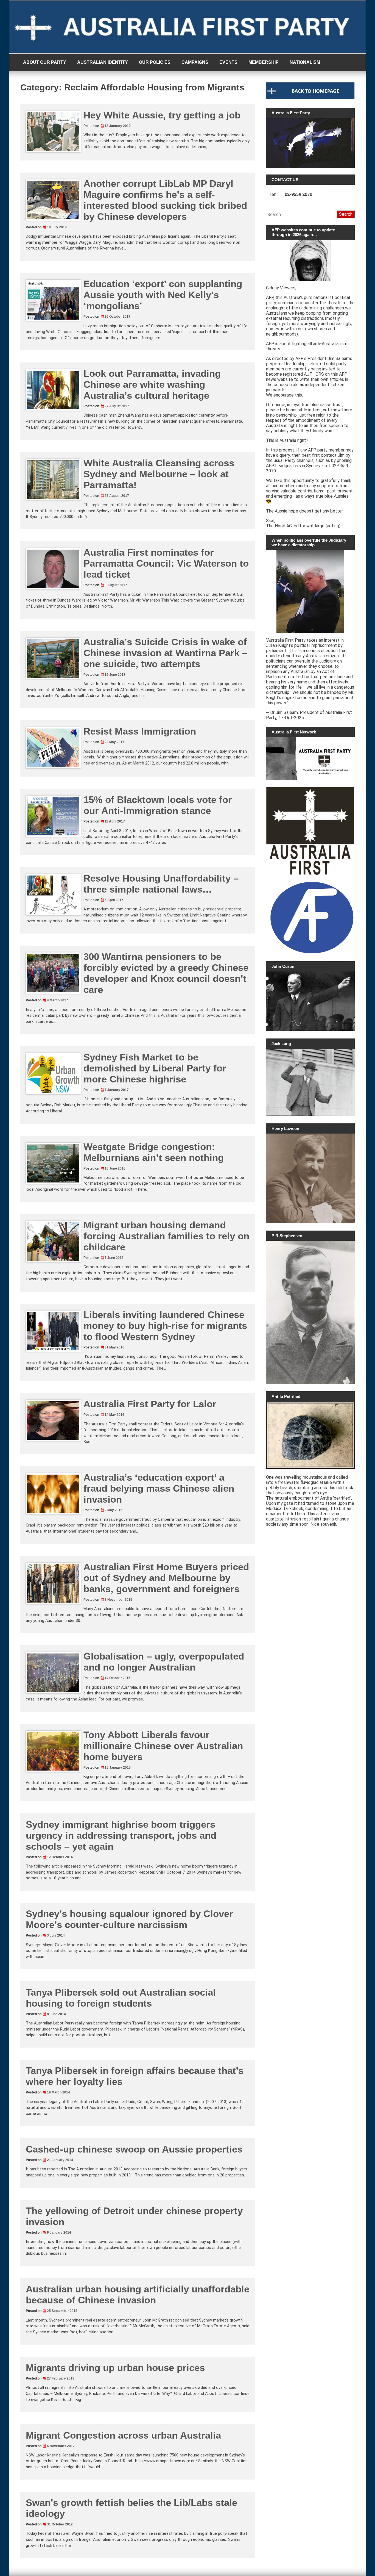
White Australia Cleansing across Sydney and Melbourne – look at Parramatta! (159, 474)
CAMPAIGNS (195, 62)
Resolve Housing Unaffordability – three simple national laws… (161, 884)
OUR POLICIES (155, 62)
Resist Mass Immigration (140, 731)
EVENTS (228, 62)
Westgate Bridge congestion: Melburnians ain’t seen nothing (154, 1152)
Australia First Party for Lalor (150, 1404)
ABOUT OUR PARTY (45, 62)
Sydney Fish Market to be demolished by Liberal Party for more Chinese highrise (155, 1068)
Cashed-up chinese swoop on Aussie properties (134, 2149)
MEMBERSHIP (264, 62)
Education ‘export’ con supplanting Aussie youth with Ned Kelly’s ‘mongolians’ (163, 295)
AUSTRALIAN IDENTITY (103, 62)
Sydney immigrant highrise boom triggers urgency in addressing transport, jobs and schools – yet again (121, 1835)
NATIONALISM (305, 62)
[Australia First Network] (310, 758)
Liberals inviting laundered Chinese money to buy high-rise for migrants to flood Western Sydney (165, 1326)
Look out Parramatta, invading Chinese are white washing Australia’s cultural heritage (152, 384)
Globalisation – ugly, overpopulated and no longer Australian (164, 1662)
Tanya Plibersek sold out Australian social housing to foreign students (121, 1998)
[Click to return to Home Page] (310, 98)
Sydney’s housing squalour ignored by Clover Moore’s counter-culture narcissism (129, 1919)
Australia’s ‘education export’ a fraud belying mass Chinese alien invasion (159, 1488)
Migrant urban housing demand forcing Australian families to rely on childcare (166, 1236)
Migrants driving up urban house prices (115, 2368)
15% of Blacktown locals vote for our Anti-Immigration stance (158, 805)
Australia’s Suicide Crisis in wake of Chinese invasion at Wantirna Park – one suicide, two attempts (165, 653)
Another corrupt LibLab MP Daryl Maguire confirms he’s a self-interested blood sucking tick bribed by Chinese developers (165, 200)
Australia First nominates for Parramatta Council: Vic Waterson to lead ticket (166, 563)
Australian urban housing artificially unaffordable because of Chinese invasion (138, 2294)
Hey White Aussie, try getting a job (162, 115)
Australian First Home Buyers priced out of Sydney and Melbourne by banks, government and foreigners (166, 1578)
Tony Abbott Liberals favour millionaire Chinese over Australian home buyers (163, 1746)
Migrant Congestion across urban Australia (123, 2435)
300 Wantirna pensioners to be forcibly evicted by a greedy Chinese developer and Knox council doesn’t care (166, 973)
